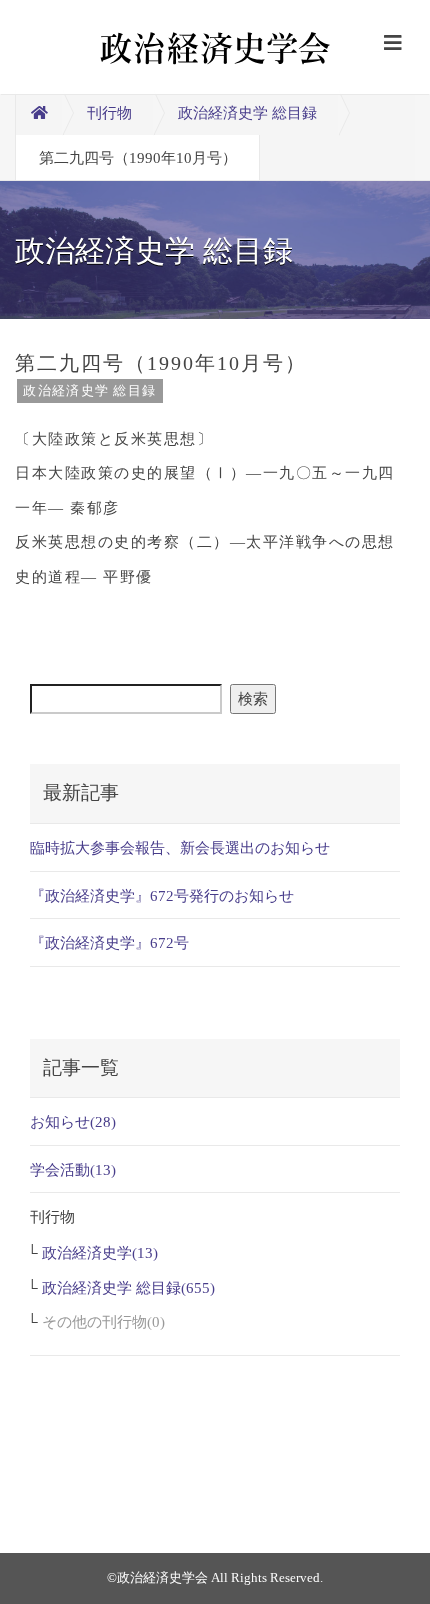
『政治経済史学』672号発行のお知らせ (162, 896)
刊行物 (109, 113)
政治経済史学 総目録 (247, 113)
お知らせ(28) (73, 1122)
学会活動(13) (73, 1170)
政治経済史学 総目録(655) (128, 1288)
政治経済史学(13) (100, 1253)
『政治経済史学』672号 (109, 943)
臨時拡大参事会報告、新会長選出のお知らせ (180, 848)
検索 (253, 699)
